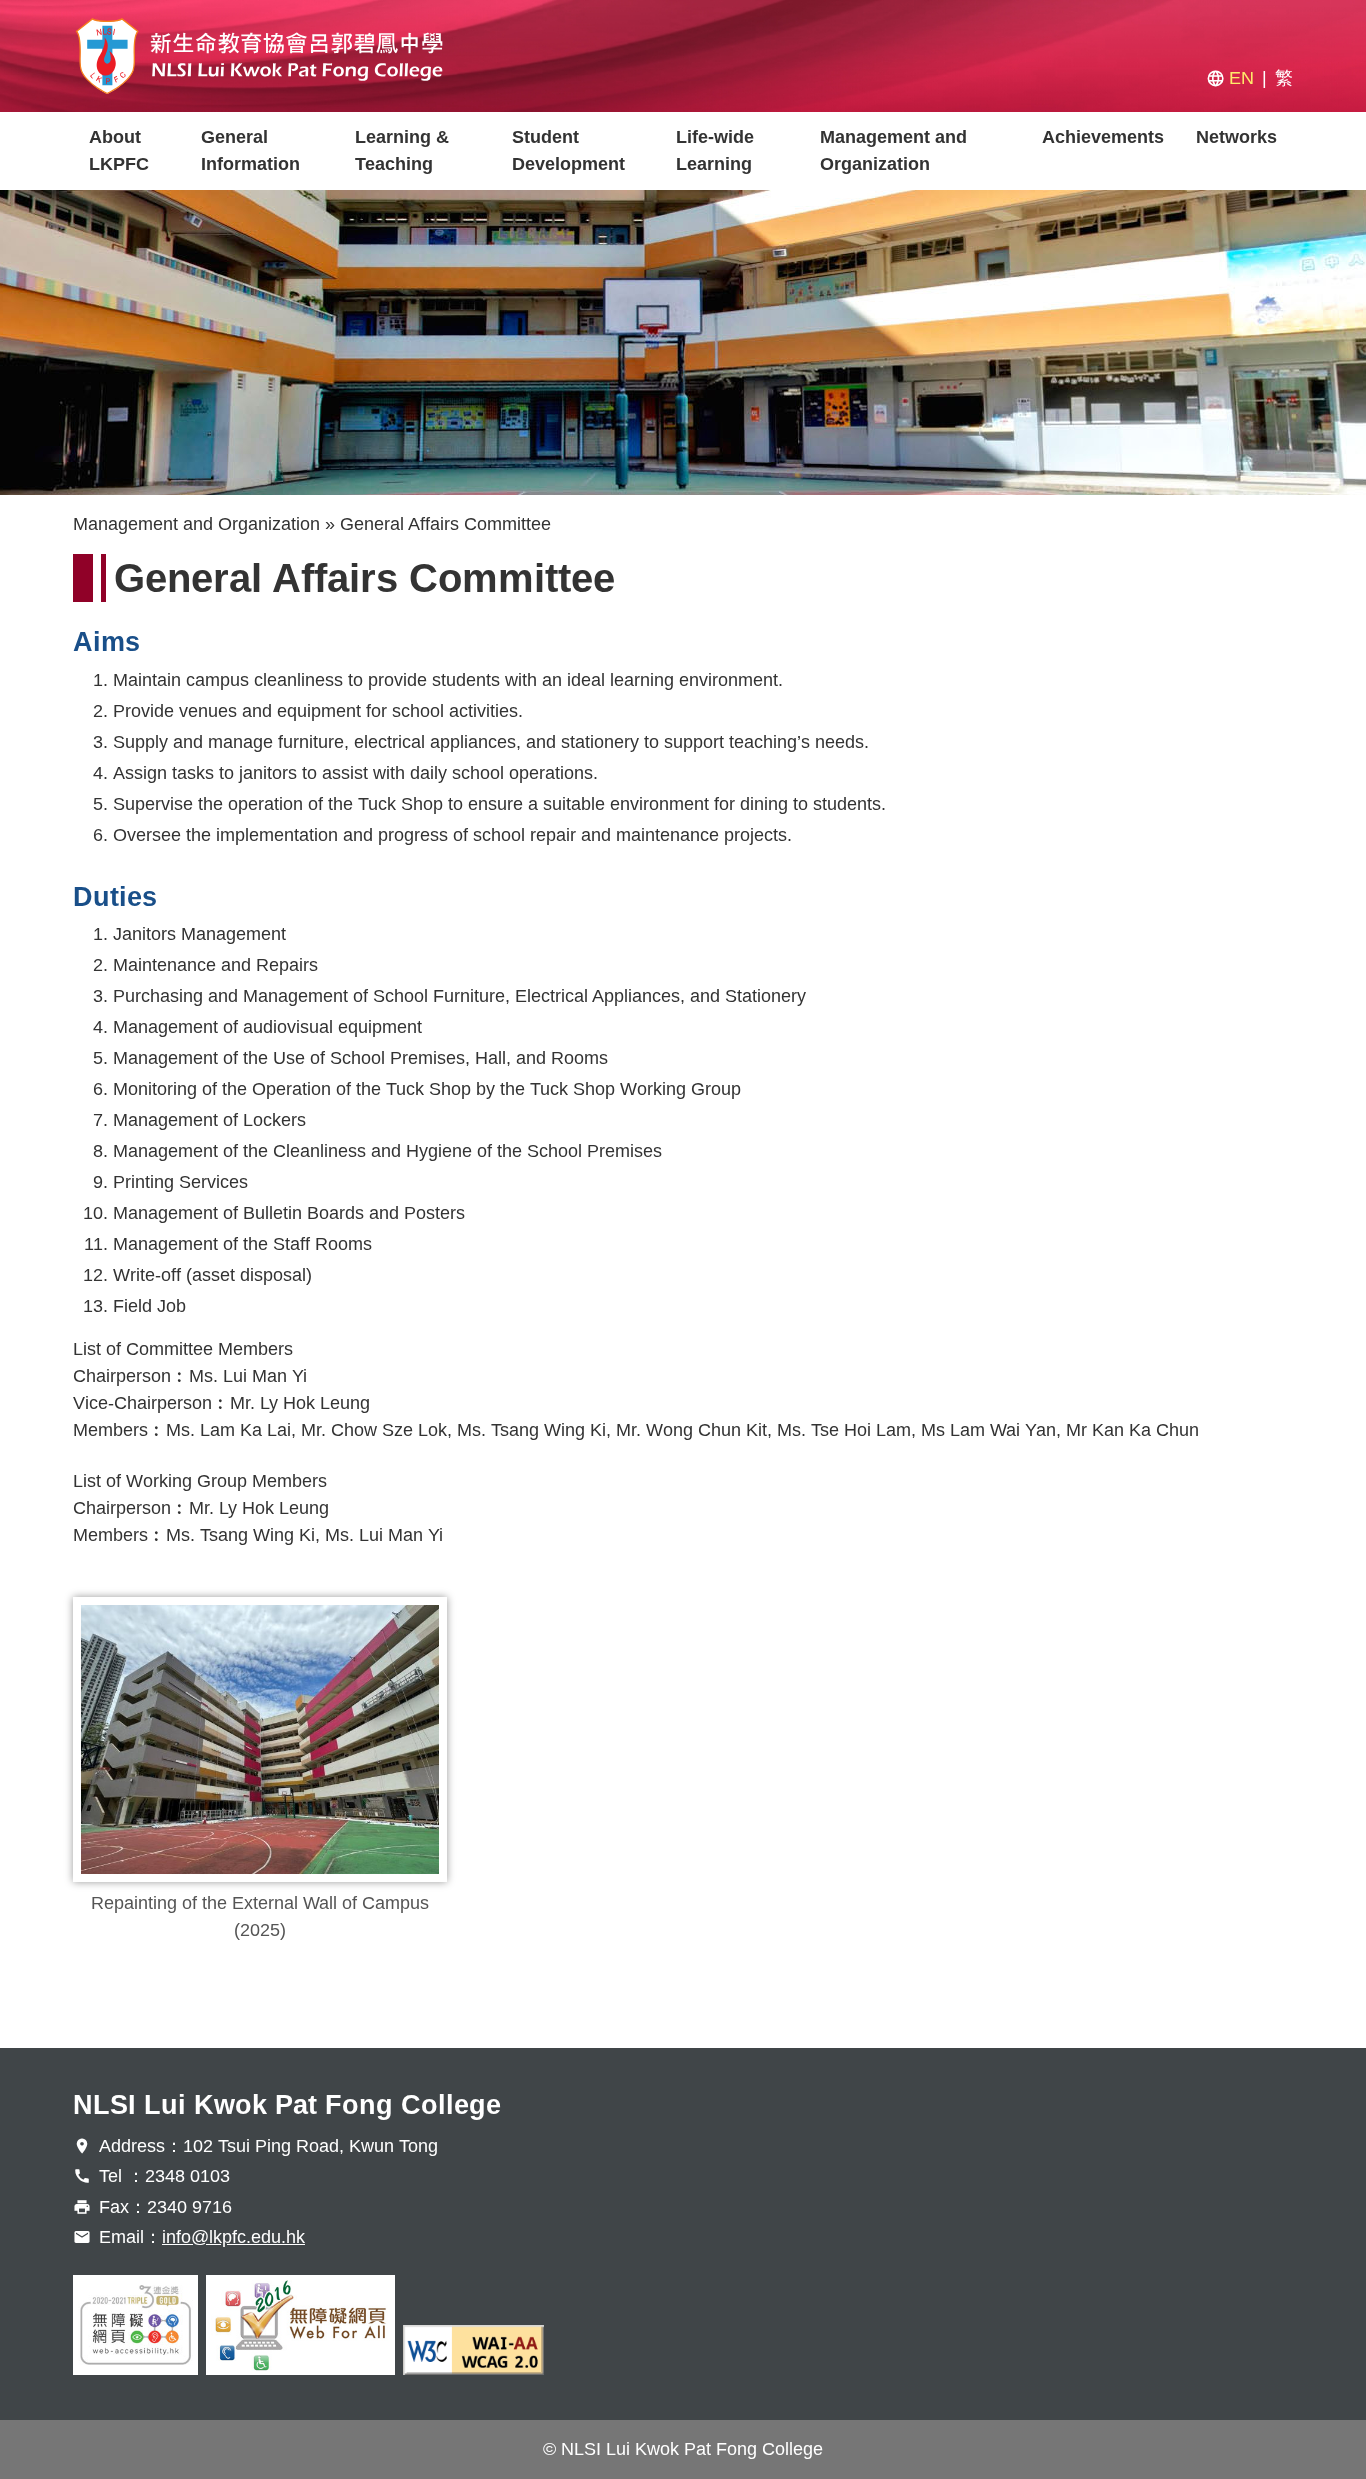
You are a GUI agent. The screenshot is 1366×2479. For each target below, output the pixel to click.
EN (1241, 78)
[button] (260, 1739)
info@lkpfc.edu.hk (233, 2237)
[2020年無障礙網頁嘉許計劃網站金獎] (135, 2325)
